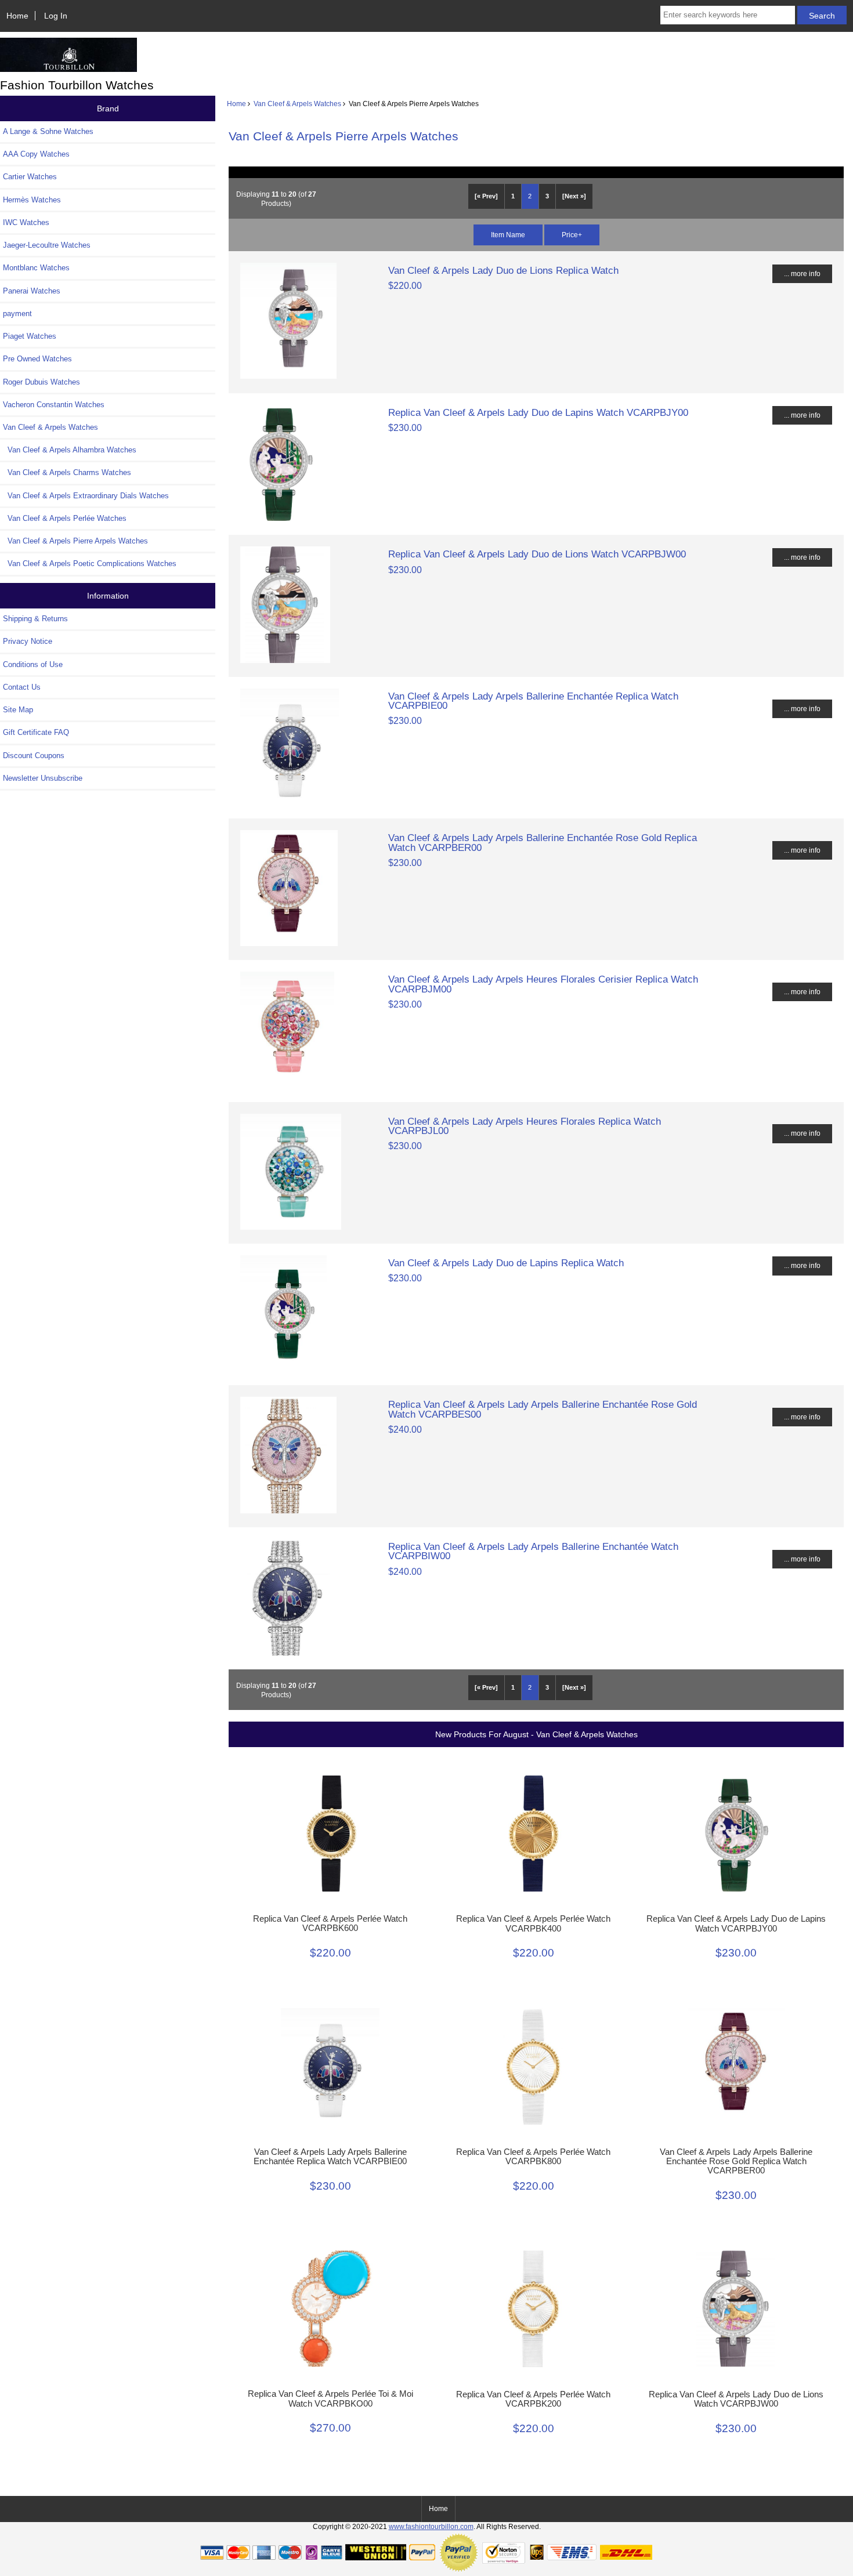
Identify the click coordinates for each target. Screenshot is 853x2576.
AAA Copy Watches (36, 154)
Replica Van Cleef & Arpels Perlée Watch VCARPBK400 (533, 1923)
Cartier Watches (30, 177)
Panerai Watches (32, 291)
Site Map (18, 710)
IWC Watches (26, 222)
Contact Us (22, 687)
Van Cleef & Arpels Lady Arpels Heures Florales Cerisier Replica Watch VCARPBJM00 (543, 984)
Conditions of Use (33, 664)
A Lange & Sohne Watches (48, 131)
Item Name (508, 235)
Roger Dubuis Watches (41, 382)
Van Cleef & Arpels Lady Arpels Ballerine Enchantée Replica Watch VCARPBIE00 (533, 701)
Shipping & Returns (35, 619)
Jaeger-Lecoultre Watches (47, 245)
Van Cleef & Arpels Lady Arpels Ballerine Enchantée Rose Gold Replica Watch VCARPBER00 (543, 842)
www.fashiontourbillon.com (431, 2526)
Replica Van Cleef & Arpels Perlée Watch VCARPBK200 (533, 2399)
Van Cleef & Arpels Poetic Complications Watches (90, 564)
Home (17, 16)
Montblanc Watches (36, 268)
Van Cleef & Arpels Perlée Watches (65, 518)
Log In (56, 16)
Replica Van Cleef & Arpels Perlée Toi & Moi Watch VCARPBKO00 (330, 2399)
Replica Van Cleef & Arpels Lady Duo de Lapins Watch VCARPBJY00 (538, 412)
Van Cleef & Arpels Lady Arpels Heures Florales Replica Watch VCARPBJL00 (525, 1126)
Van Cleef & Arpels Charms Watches (67, 472)
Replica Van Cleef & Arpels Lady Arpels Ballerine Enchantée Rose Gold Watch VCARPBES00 (543, 1409)
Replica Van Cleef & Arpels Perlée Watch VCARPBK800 (533, 2157)
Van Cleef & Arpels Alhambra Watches (70, 450)
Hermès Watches (32, 200)
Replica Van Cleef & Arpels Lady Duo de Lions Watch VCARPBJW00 (537, 554)
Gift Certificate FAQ (36, 732)
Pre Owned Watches (37, 359)
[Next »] (574, 196)
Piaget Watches (30, 336)
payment (17, 314)
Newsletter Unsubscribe (43, 778)
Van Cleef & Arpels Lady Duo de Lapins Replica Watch (506, 1263)
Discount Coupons (34, 756)
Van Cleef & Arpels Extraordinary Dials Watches (86, 496)
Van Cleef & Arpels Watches (297, 104)
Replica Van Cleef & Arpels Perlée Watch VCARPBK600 (330, 1923)
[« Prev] (486, 196)
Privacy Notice (28, 641)
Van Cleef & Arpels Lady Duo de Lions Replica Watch (503, 270)
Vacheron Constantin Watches (54, 405)
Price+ (572, 235)
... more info (802, 273)
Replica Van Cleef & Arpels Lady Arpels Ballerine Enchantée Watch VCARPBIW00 (533, 1551)
